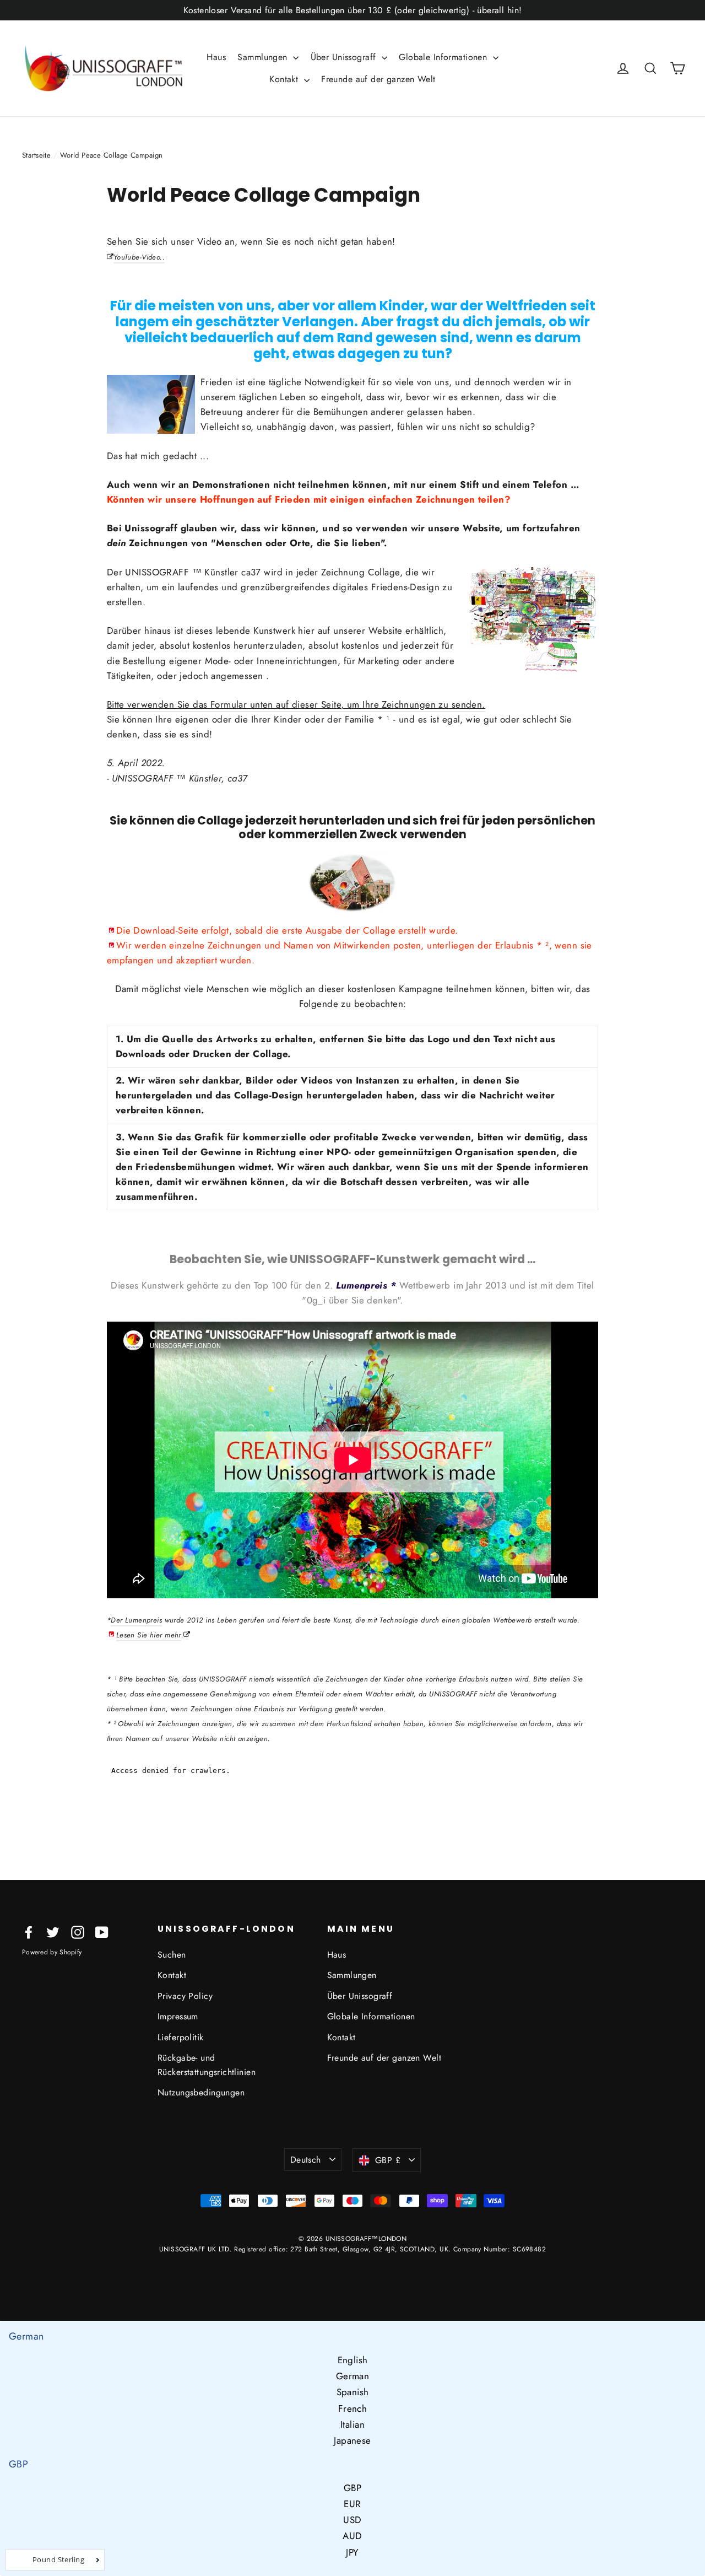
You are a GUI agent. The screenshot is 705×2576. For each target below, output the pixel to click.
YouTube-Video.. (139, 257)
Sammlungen (264, 57)
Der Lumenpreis (136, 1620)
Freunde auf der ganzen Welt (378, 79)
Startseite (36, 155)
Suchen (172, 1955)
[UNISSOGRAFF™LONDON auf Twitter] (53, 1931)
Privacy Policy (185, 1996)
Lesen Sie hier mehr (149, 1635)
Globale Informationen (444, 57)
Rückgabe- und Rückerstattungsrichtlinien (207, 2065)
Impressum (178, 2016)
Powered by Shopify (52, 1952)
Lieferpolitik (181, 2037)
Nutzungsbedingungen (201, 2092)
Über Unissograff (345, 57)
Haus (216, 57)
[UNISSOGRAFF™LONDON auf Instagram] (78, 1931)
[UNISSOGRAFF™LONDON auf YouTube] (102, 1931)
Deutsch (306, 2160)
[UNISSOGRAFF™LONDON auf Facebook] (29, 1931)
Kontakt (285, 79)
